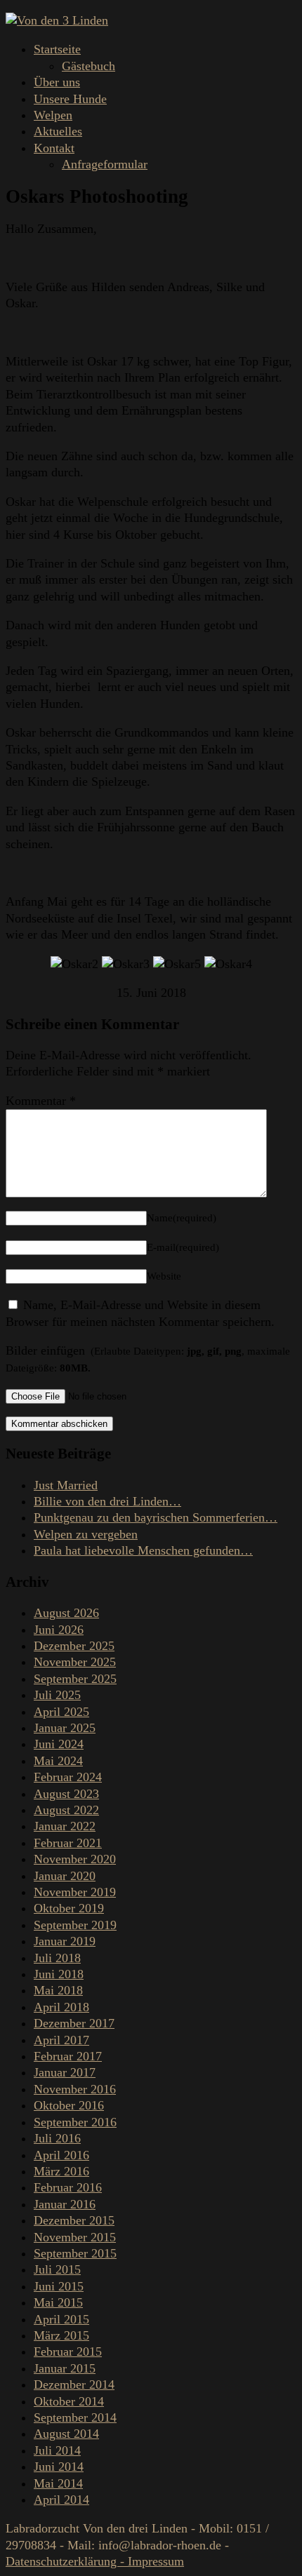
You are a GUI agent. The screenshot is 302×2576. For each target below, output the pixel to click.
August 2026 (66, 1613)
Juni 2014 (59, 2467)
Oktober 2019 (69, 1908)
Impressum (156, 2561)
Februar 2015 (68, 2352)
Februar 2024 (68, 1777)
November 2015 (75, 2237)
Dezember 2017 (74, 2023)
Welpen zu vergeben (86, 1534)
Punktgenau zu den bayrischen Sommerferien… (156, 1517)
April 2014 (61, 2500)
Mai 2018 (58, 1990)
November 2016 (75, 2089)
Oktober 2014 (69, 2401)
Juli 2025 (57, 1695)
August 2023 (66, 1794)
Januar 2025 (65, 1728)
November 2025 (75, 1662)
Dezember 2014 (74, 2384)
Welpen (53, 115)
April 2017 (61, 2040)
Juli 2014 (57, 2450)
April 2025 (61, 1712)
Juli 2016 (57, 2138)
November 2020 (75, 1859)
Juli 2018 (57, 1958)
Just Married (66, 1485)
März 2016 (61, 2171)
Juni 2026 (59, 1630)
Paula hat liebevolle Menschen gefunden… (143, 1550)
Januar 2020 (65, 1876)
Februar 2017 (68, 2056)
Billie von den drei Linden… (107, 1501)
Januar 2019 (65, 1941)
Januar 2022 (65, 1826)
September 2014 (75, 2417)
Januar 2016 (65, 2204)
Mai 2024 (58, 1761)
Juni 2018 (59, 1974)
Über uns (57, 82)
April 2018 (61, 2007)
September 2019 (75, 1925)
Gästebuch (88, 66)
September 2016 (75, 2122)
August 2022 (66, 1810)
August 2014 (66, 2434)
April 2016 (61, 2155)
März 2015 (61, 2335)
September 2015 (75, 2253)
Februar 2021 (68, 1843)
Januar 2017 (65, 2072)
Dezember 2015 (74, 2220)
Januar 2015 (65, 2368)
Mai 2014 (58, 2483)
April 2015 (61, 2319)
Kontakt (54, 148)
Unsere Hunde (70, 99)
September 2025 (75, 1679)
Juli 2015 (57, 2269)
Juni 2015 (59, 2286)
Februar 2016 (68, 2187)
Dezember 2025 (74, 1646)
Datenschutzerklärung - (67, 2561)
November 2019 (75, 1892)
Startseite (57, 49)
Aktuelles (58, 131)
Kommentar (41, 1101)
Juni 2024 (59, 1744)
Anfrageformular (105, 164)
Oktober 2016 (69, 2105)
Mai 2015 (58, 2302)
